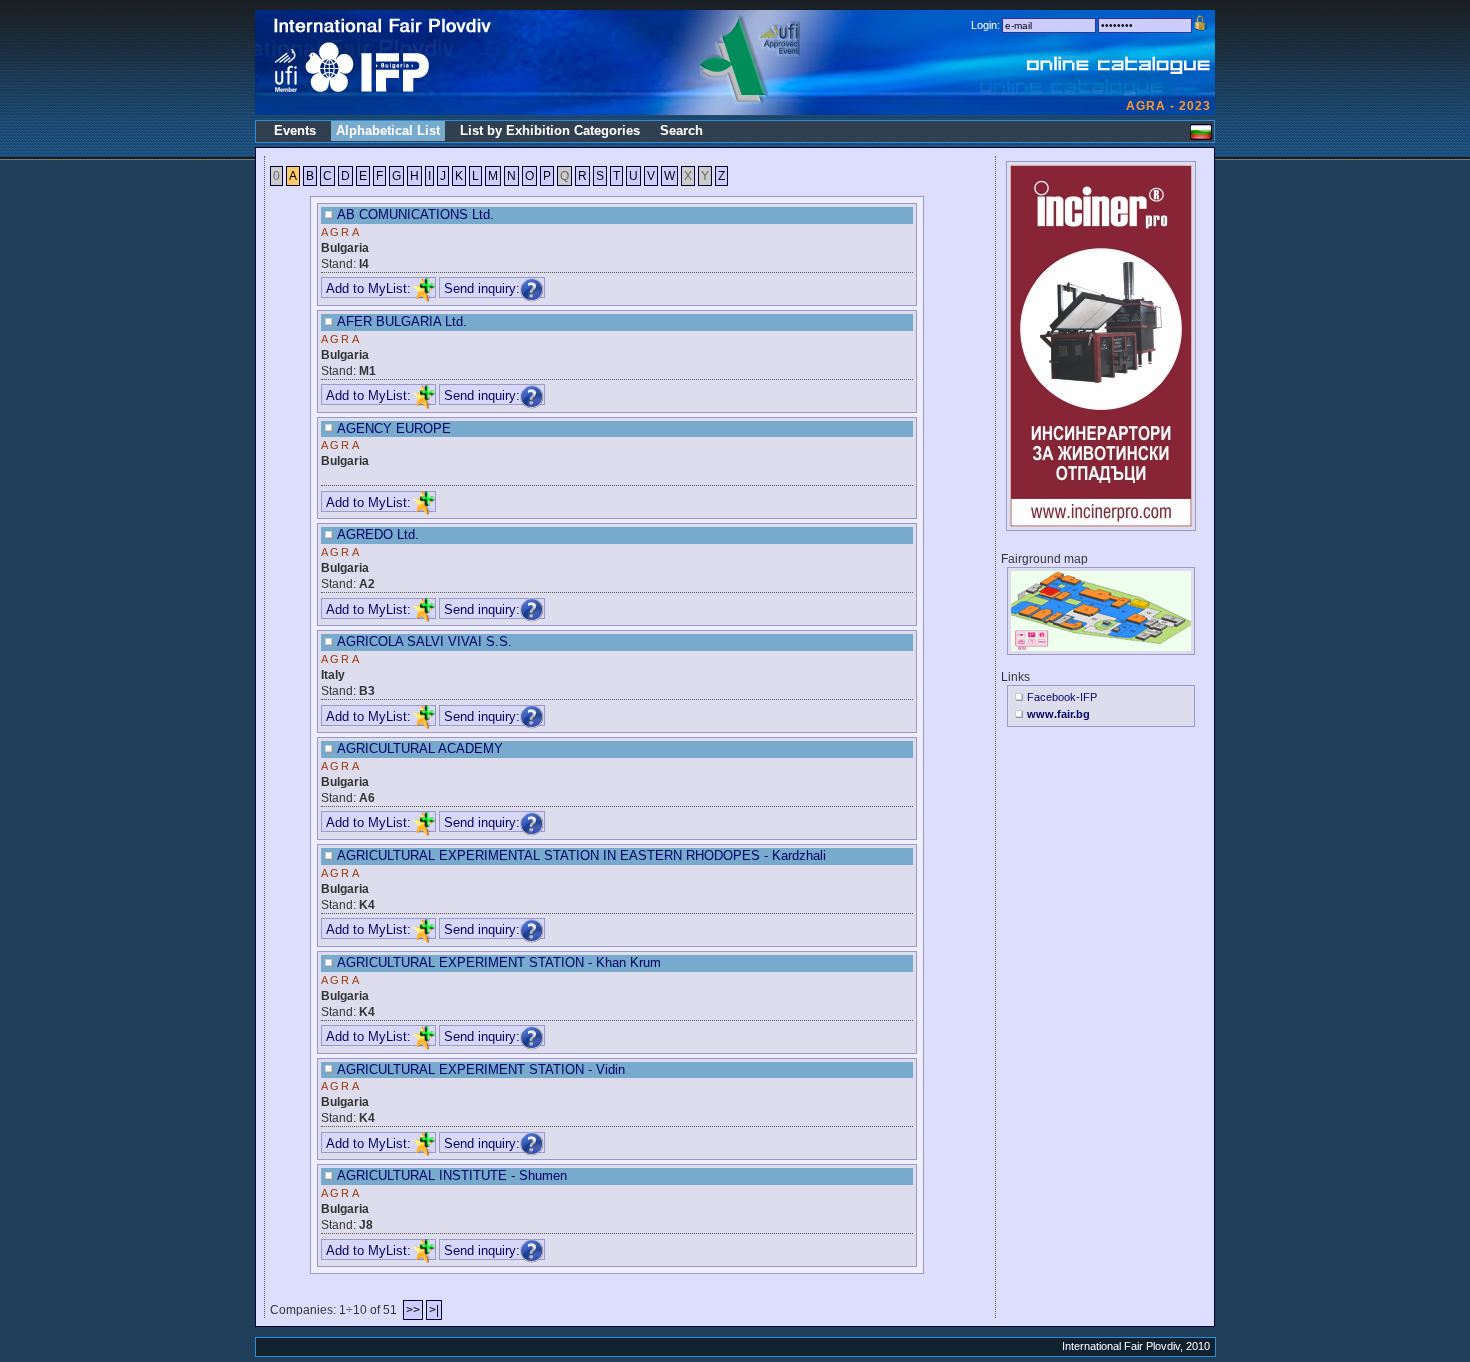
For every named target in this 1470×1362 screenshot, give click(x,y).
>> (413, 1310)
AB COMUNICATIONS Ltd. (415, 214)
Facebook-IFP (1062, 697)
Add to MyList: (368, 288)
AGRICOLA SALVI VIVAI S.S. (424, 641)
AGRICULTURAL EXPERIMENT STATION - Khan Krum (499, 962)
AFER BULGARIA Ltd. (402, 321)
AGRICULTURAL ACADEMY (420, 748)
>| (434, 1310)
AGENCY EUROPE (394, 428)
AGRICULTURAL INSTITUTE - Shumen (452, 1175)
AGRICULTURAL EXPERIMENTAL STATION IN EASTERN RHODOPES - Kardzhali (581, 855)
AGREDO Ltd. (378, 534)
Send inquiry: (482, 288)
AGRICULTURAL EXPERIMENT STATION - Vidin (481, 1069)
